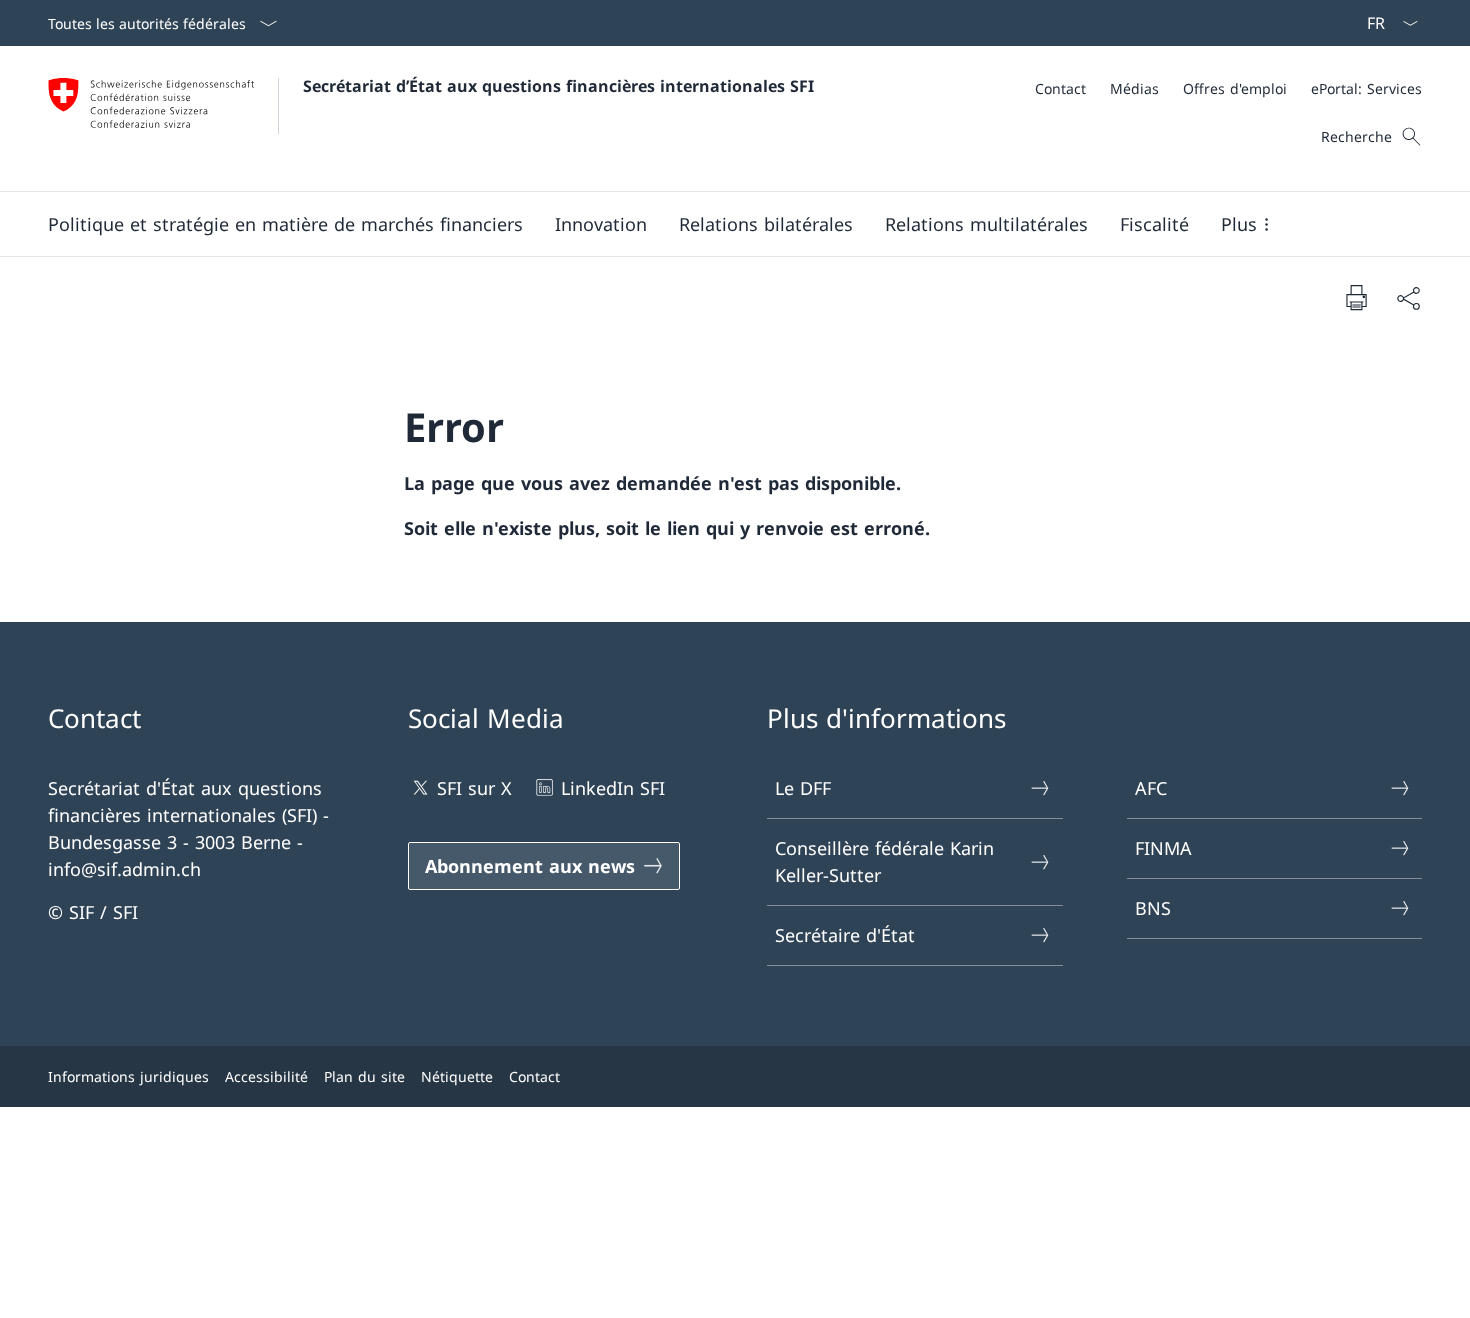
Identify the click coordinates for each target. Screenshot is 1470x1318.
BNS (1153, 908)
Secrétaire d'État (845, 935)
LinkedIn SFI (613, 788)
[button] (285, 224)
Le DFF (803, 788)
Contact (534, 1076)
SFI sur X (474, 788)
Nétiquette (457, 1076)
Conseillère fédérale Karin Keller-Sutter (884, 861)
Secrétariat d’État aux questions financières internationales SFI (558, 86)
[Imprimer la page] (1356, 297)
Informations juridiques (128, 1076)
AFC (1151, 788)
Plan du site (364, 1076)
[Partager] (1408, 297)
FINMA (1163, 848)
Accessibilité (266, 1076)
